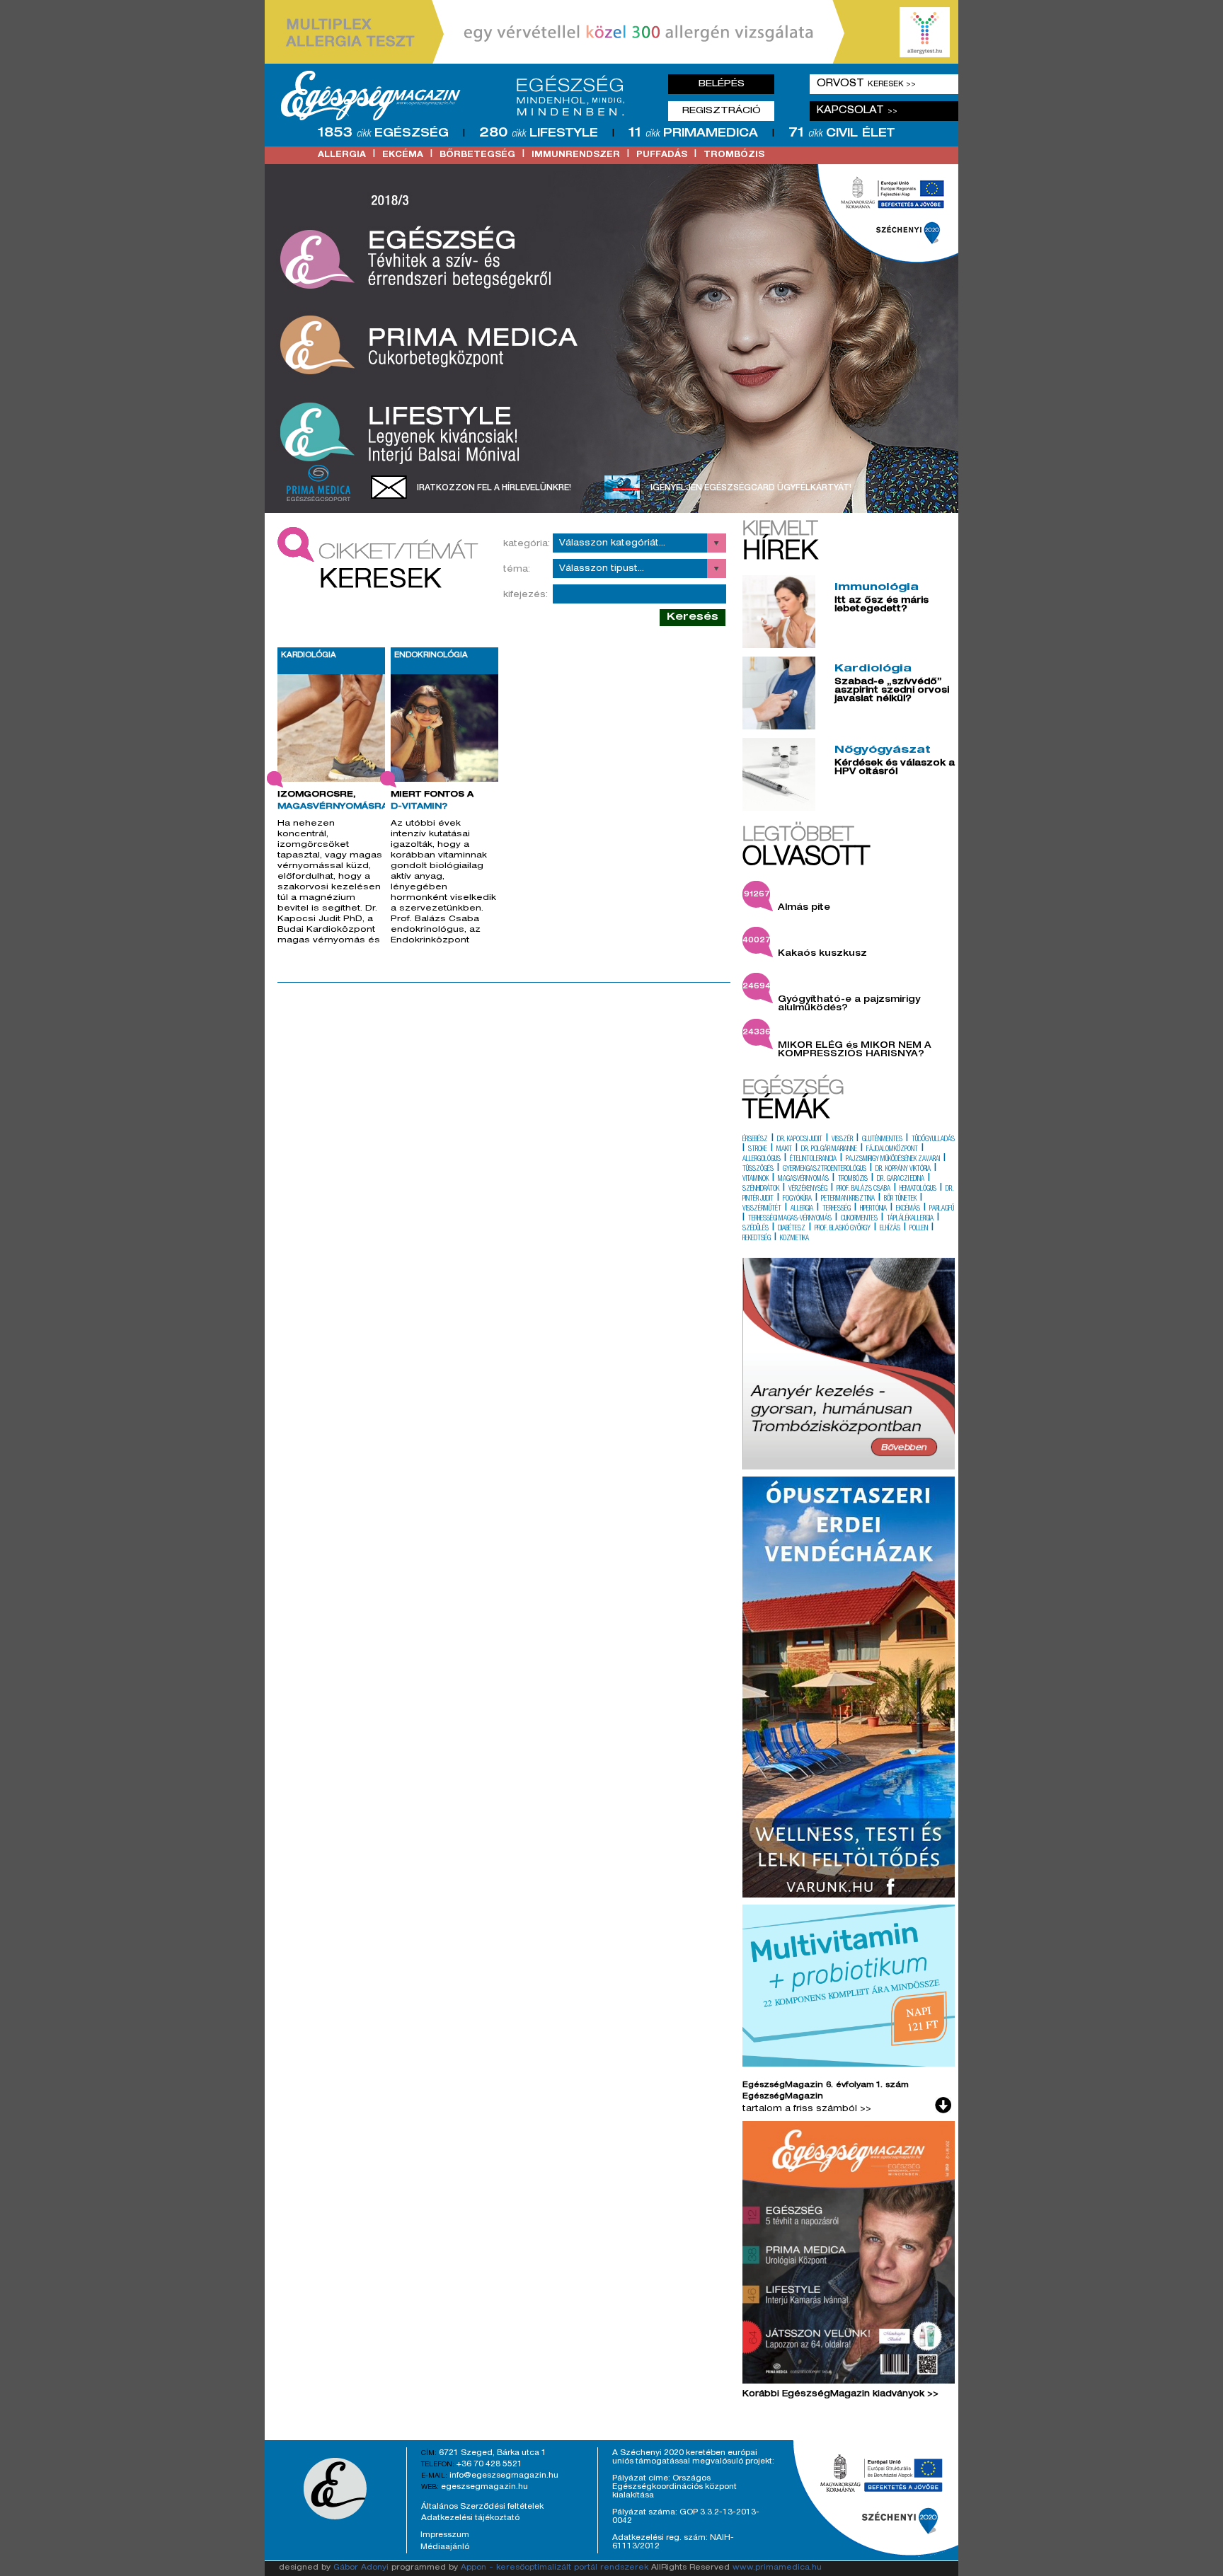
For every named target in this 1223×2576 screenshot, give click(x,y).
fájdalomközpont (892, 1150)
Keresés (693, 617)
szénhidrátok (761, 1189)
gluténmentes (882, 1140)
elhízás (890, 1229)
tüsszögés (758, 1169)
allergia (342, 155)
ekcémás (908, 1209)
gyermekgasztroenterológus (825, 1169)
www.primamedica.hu (777, 2568)
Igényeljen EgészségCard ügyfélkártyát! (751, 488)
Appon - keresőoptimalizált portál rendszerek (555, 2568)
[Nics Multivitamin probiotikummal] (849, 2064)
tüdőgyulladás (933, 1140)
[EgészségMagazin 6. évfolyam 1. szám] (849, 2256)
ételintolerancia (813, 1160)
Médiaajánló (445, 2547)
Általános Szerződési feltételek (482, 2507)
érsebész (755, 1140)
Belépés (722, 84)
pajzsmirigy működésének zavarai (893, 1160)
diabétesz (792, 1229)
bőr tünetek (900, 1199)
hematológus (918, 1189)
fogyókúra (797, 1199)
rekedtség (757, 1239)
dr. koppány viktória (903, 1169)
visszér (842, 1140)
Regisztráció (722, 111)
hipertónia (873, 1209)
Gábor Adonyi (361, 2568)
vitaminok (756, 1179)
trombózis (734, 155)
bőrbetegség (477, 155)
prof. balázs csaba (863, 1189)
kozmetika (794, 1239)
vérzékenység (808, 1189)
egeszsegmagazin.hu (484, 2487)
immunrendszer (576, 155)
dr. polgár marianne (829, 1150)
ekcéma (403, 155)
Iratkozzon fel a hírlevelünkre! (494, 488)
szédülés (756, 1229)
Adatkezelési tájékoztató (470, 2518)
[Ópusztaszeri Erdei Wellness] (849, 1895)
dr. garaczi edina (901, 1179)
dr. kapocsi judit (800, 1140)
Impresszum (445, 2535)
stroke (758, 1150)
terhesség (837, 1209)
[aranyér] (849, 1467)
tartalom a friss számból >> (807, 2109)
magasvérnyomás (803, 1179)
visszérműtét (762, 1209)
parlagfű (942, 1209)
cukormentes (859, 1219)
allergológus (762, 1160)
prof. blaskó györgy (843, 1229)
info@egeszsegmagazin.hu (504, 2476)
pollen (919, 1229)
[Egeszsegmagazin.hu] (458, 96)
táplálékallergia (910, 1219)
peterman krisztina (848, 1199)
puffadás (662, 155)
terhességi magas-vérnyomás (790, 1219)
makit (784, 1150)
